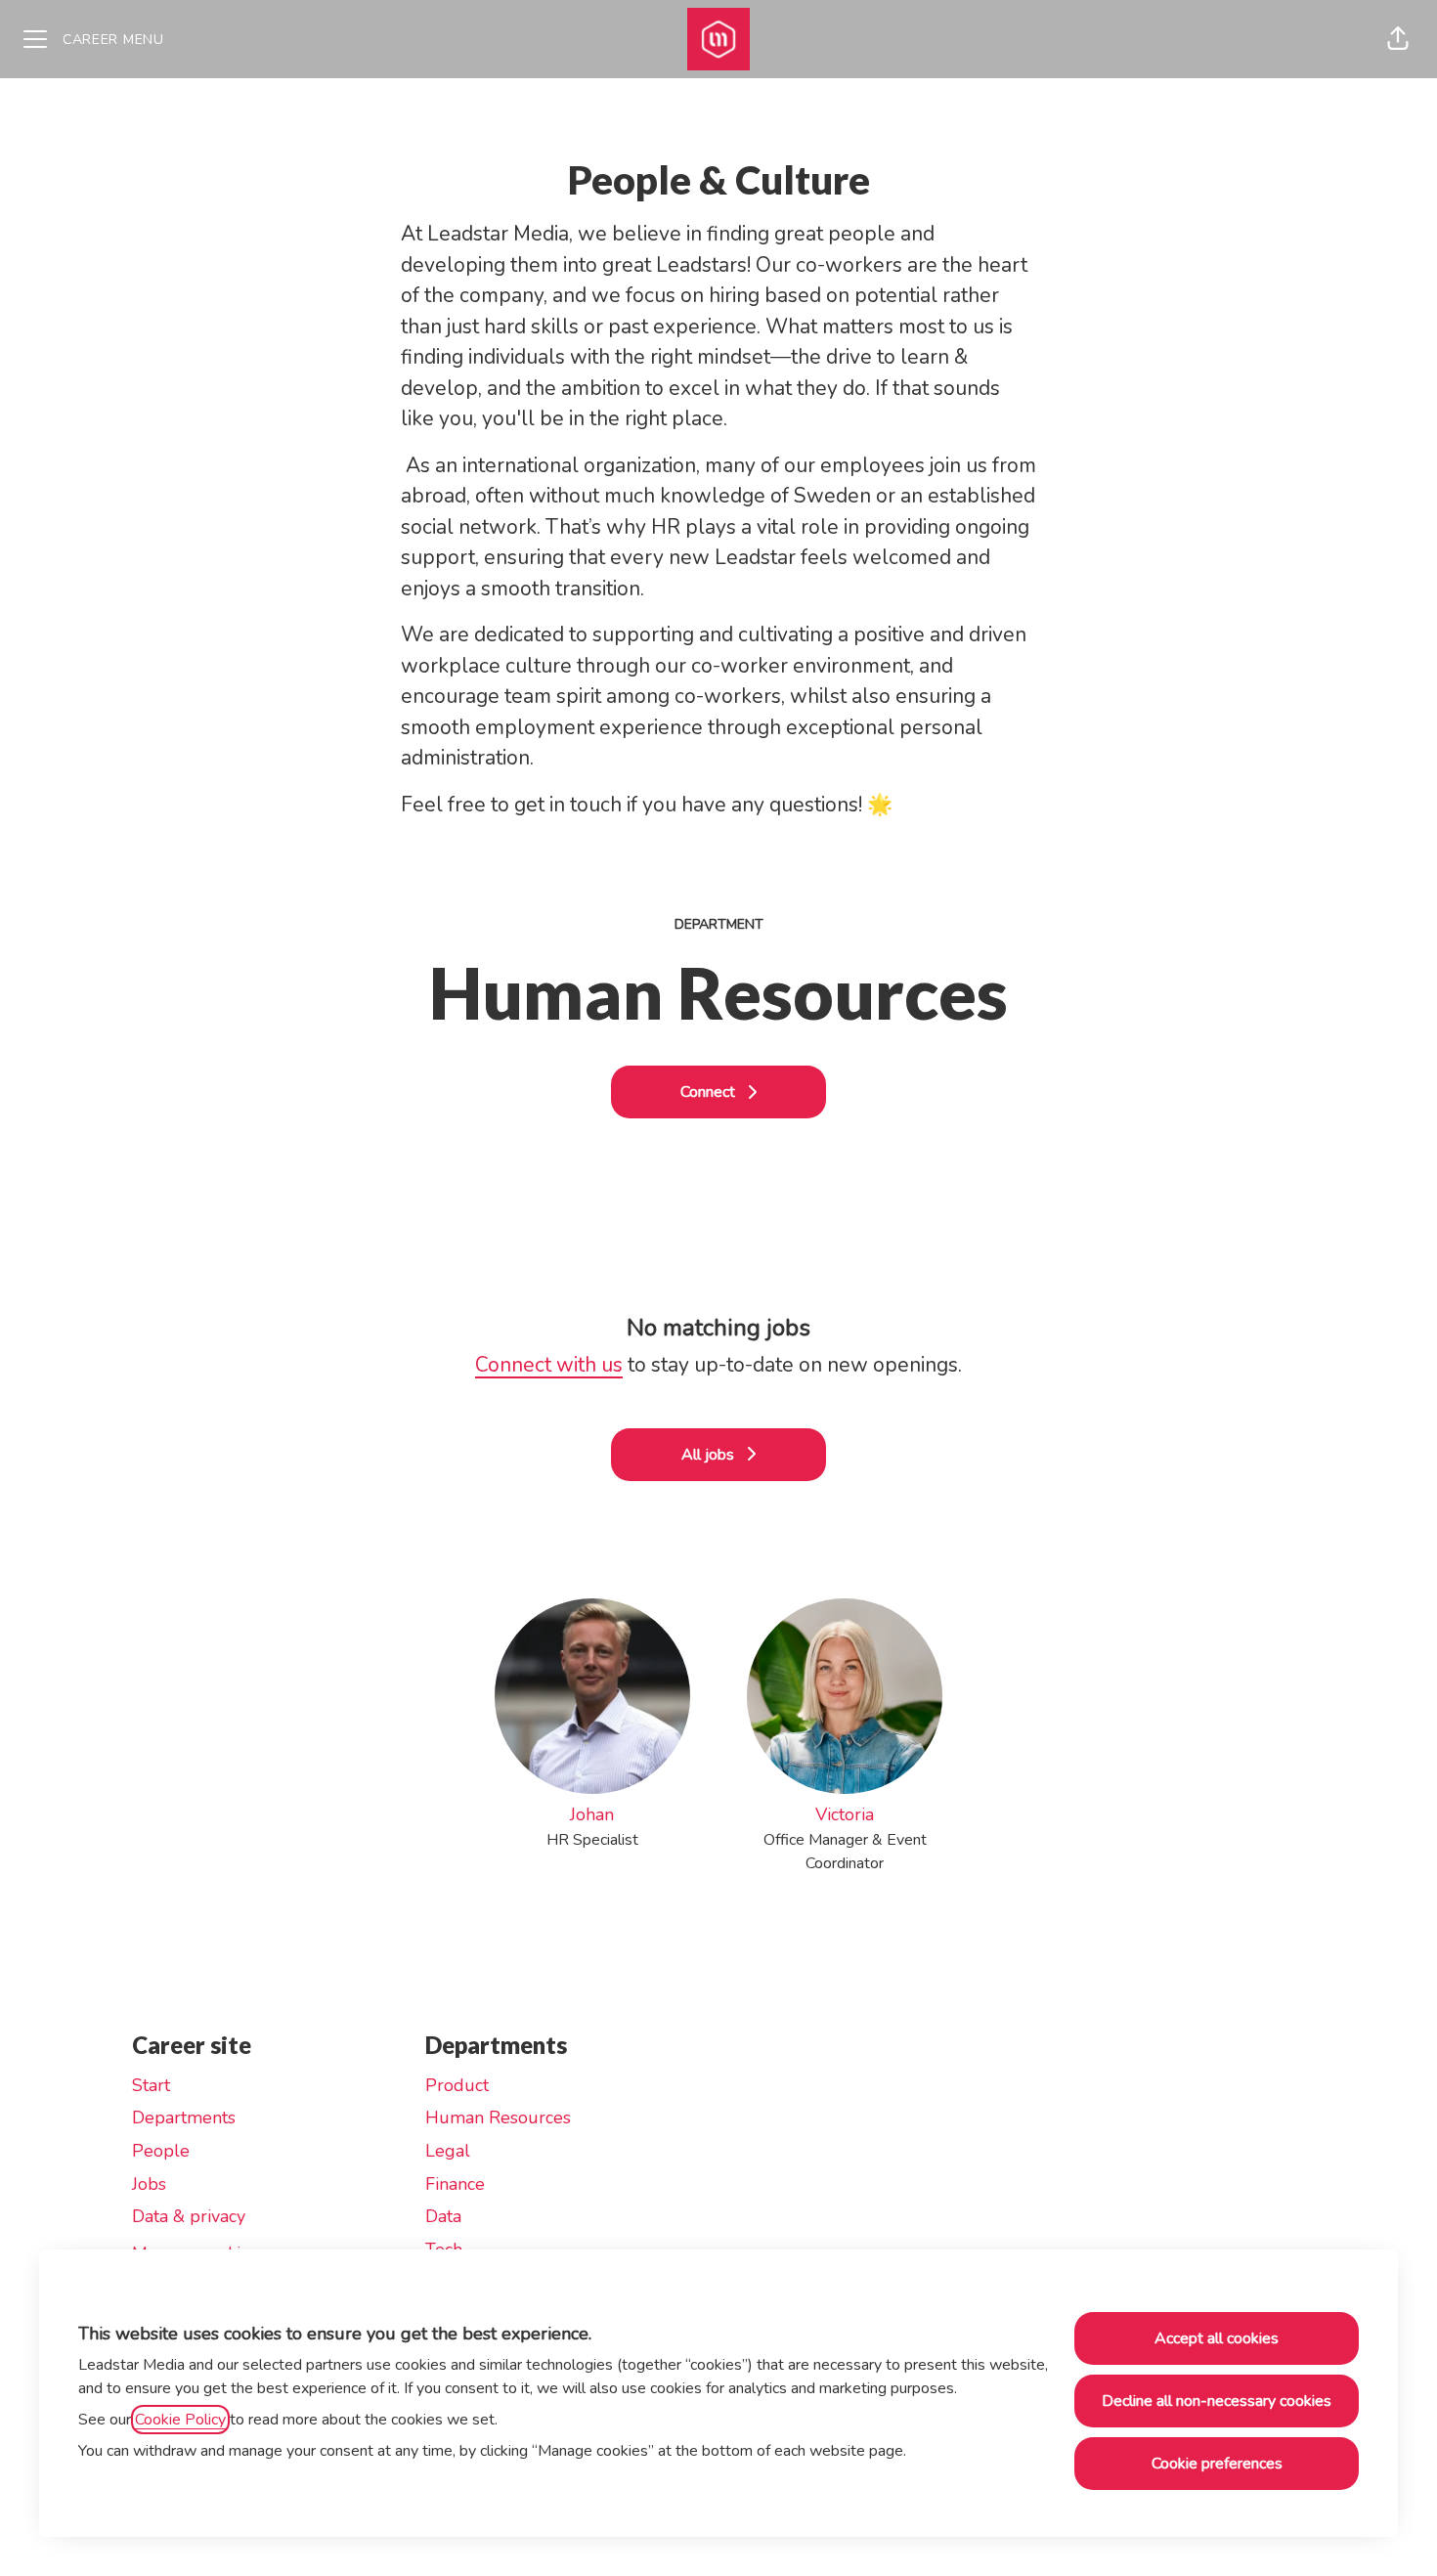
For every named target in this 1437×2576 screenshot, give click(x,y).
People (161, 2151)
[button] (1398, 39)
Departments (184, 2118)
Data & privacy (189, 2216)
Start (151, 2085)
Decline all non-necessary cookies (1217, 2401)
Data (443, 2216)
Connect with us (549, 1365)
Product (457, 2085)
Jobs (149, 2184)
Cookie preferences (1217, 2464)
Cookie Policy (180, 2420)
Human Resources (498, 2118)
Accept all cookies (1217, 2338)
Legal (448, 2151)
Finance (455, 2184)
